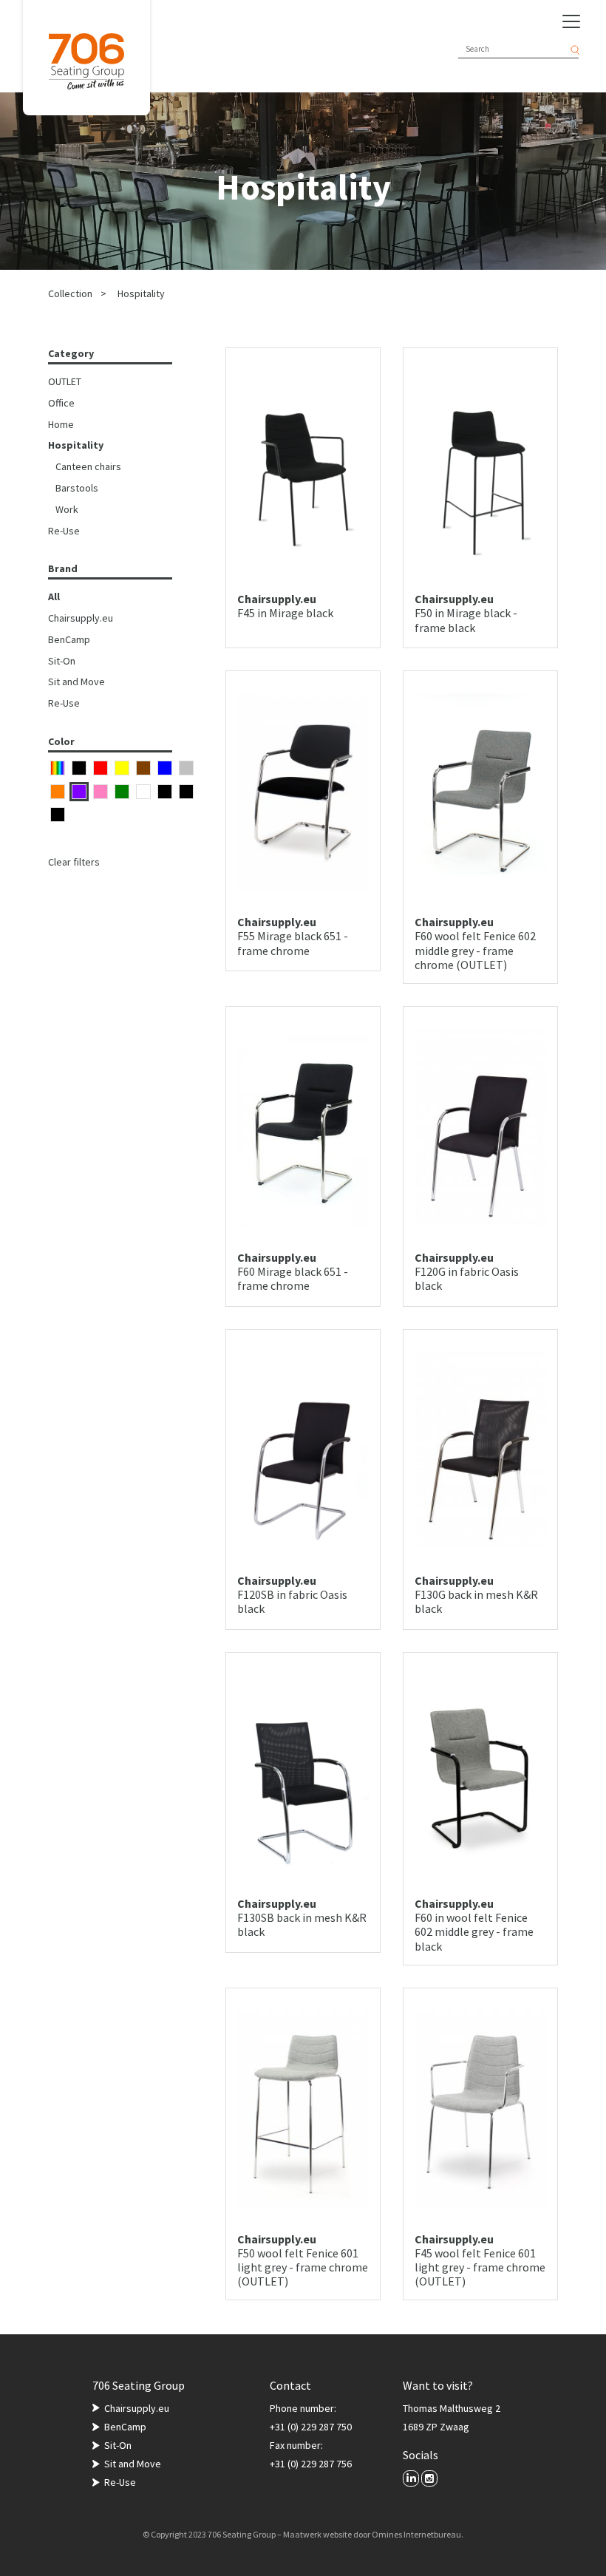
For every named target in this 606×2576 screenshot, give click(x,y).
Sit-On (62, 661)
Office (61, 403)
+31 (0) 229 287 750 (311, 2427)
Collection (70, 293)
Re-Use (64, 531)
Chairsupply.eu (81, 618)
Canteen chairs (88, 466)
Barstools (77, 488)
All (54, 597)
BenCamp (69, 639)
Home (61, 424)
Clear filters (74, 862)
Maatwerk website (317, 2534)
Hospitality (141, 293)
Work (67, 509)
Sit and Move (76, 682)
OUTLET (65, 381)
